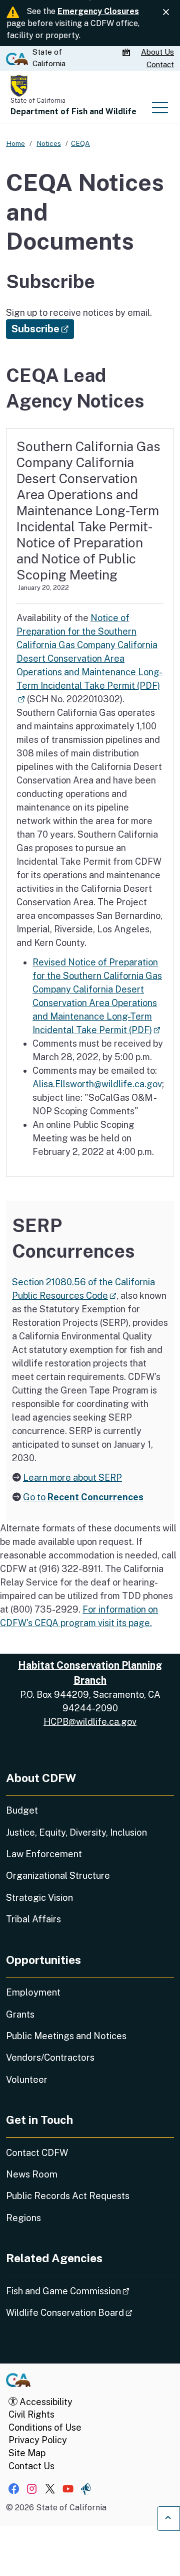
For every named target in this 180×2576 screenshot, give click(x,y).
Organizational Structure (58, 1875)
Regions (23, 2218)
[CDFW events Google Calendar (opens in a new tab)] (127, 53)
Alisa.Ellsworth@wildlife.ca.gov (97, 1084)
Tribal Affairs (33, 1919)
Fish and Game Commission (90, 2291)
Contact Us (31, 2466)
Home (15, 143)
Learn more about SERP (72, 1477)
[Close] (166, 12)
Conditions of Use (45, 2427)
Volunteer (27, 2079)
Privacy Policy (38, 2440)
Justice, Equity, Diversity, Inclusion (76, 1832)
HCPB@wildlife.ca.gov (90, 1722)
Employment (33, 1992)
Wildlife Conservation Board (90, 2312)
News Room (32, 2174)
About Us (157, 52)
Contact (160, 64)
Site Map (27, 2453)
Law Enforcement (44, 1854)
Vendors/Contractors (50, 2057)
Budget (22, 1810)
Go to (83, 1497)
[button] (40, 329)
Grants (20, 2014)
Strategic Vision (39, 1898)
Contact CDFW (37, 2153)
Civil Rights (31, 2414)
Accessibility (45, 2402)
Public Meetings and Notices (66, 2036)
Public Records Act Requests (68, 2196)
